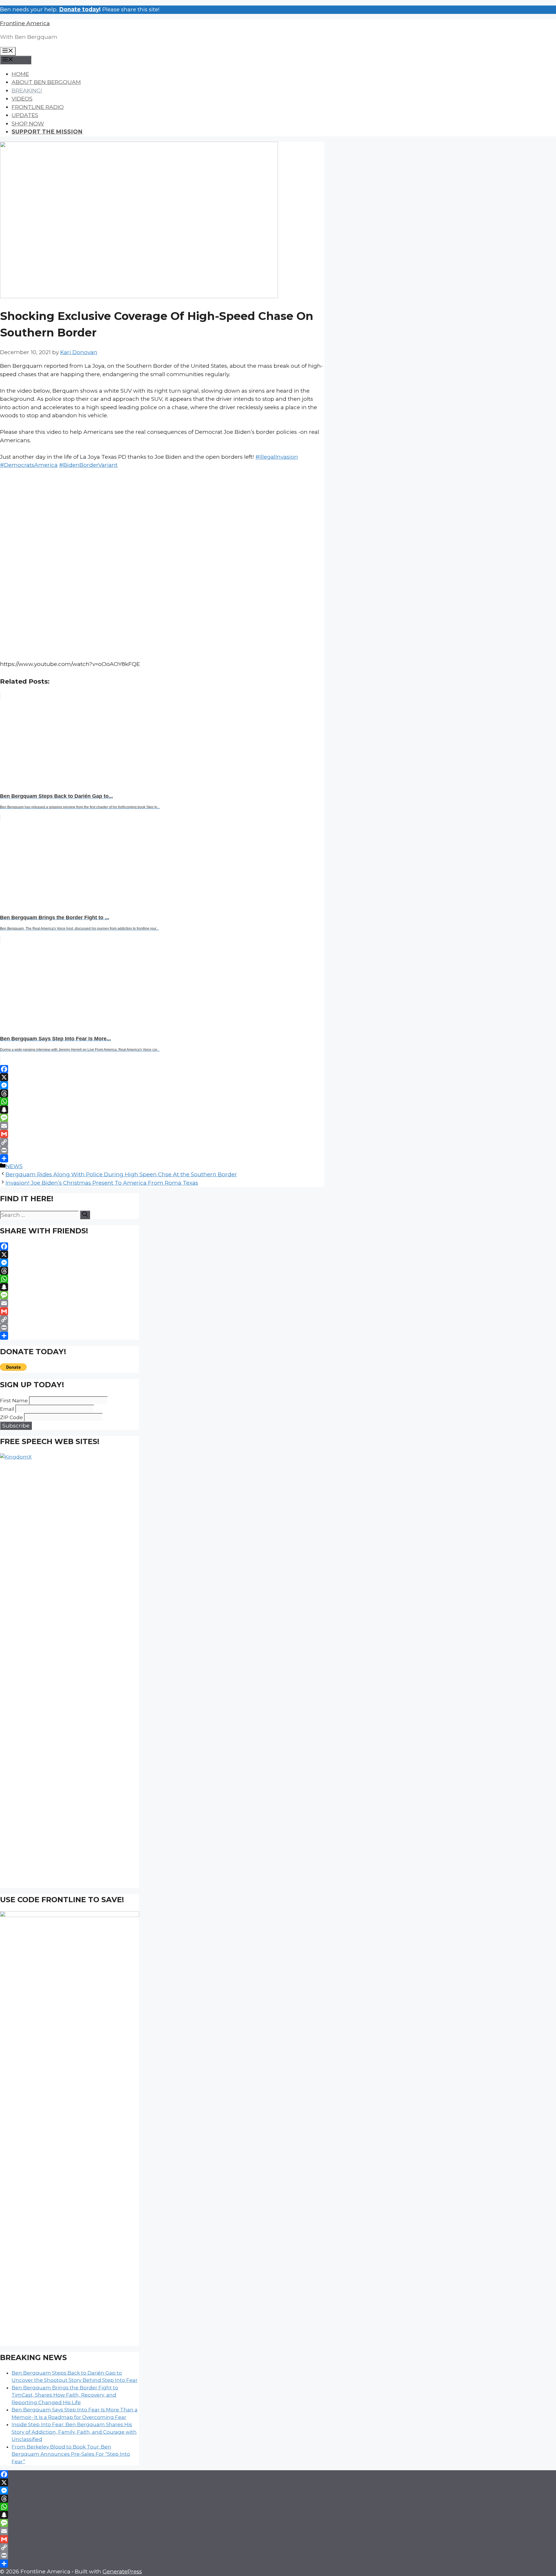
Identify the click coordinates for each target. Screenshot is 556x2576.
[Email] (162, 1126)
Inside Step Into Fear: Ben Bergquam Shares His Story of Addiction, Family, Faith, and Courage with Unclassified (74, 2432)
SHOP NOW (28, 124)
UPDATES (25, 115)
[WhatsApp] (162, 1102)
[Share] (162, 1158)
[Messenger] (162, 1085)
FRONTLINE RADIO (38, 107)
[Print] (162, 1150)
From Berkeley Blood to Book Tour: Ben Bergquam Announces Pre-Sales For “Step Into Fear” (71, 2454)
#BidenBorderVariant (88, 465)
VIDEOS (22, 99)
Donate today (79, 9)
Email (7, 1409)
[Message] (162, 1118)
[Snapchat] (162, 1110)
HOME (20, 74)
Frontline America (25, 23)
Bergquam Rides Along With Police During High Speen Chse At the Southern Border (121, 1174)
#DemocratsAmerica (29, 465)
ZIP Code (11, 1417)
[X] (162, 1077)
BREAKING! (27, 91)
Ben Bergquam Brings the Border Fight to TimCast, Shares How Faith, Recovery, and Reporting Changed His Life (65, 2395)
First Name (14, 1401)
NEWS (14, 1166)
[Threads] (162, 1093)
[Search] (85, 1215)
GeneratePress (122, 2572)
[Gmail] (162, 1134)
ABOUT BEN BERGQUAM (46, 82)
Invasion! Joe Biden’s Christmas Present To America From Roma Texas (102, 1183)
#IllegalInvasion (277, 457)
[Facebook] (162, 1069)
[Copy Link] (162, 1142)
